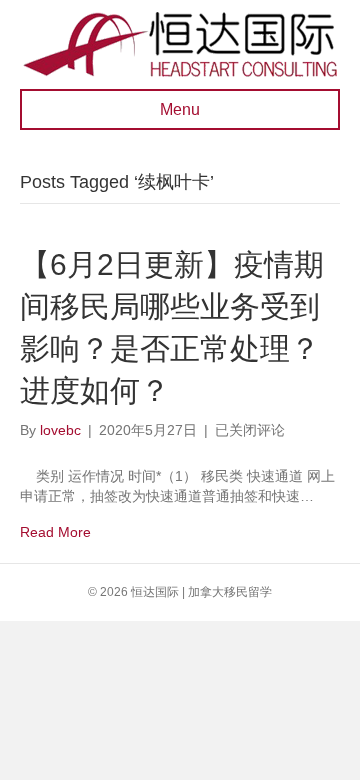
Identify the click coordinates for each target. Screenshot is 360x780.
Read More (55, 532)
